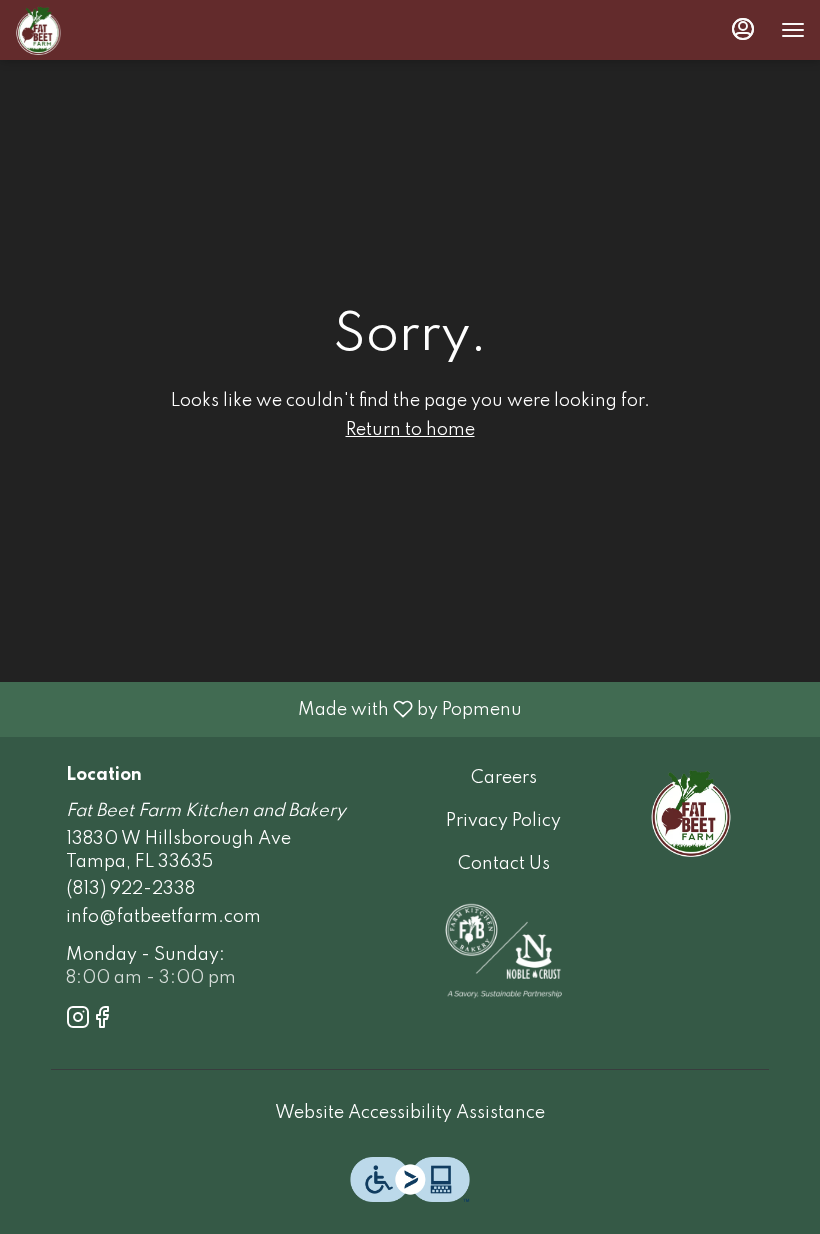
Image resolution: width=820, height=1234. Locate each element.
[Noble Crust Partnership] (503, 950)
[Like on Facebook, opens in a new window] (102, 1021)
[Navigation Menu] (793, 30)
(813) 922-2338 (130, 889)
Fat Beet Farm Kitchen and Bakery (690, 812)
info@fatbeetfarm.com (163, 917)
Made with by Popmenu (268, 709)
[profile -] (743, 29)
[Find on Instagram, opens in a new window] (78, 1021)
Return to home (410, 430)
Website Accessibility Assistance (410, 1113)
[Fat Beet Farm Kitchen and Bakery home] (105, 30)
